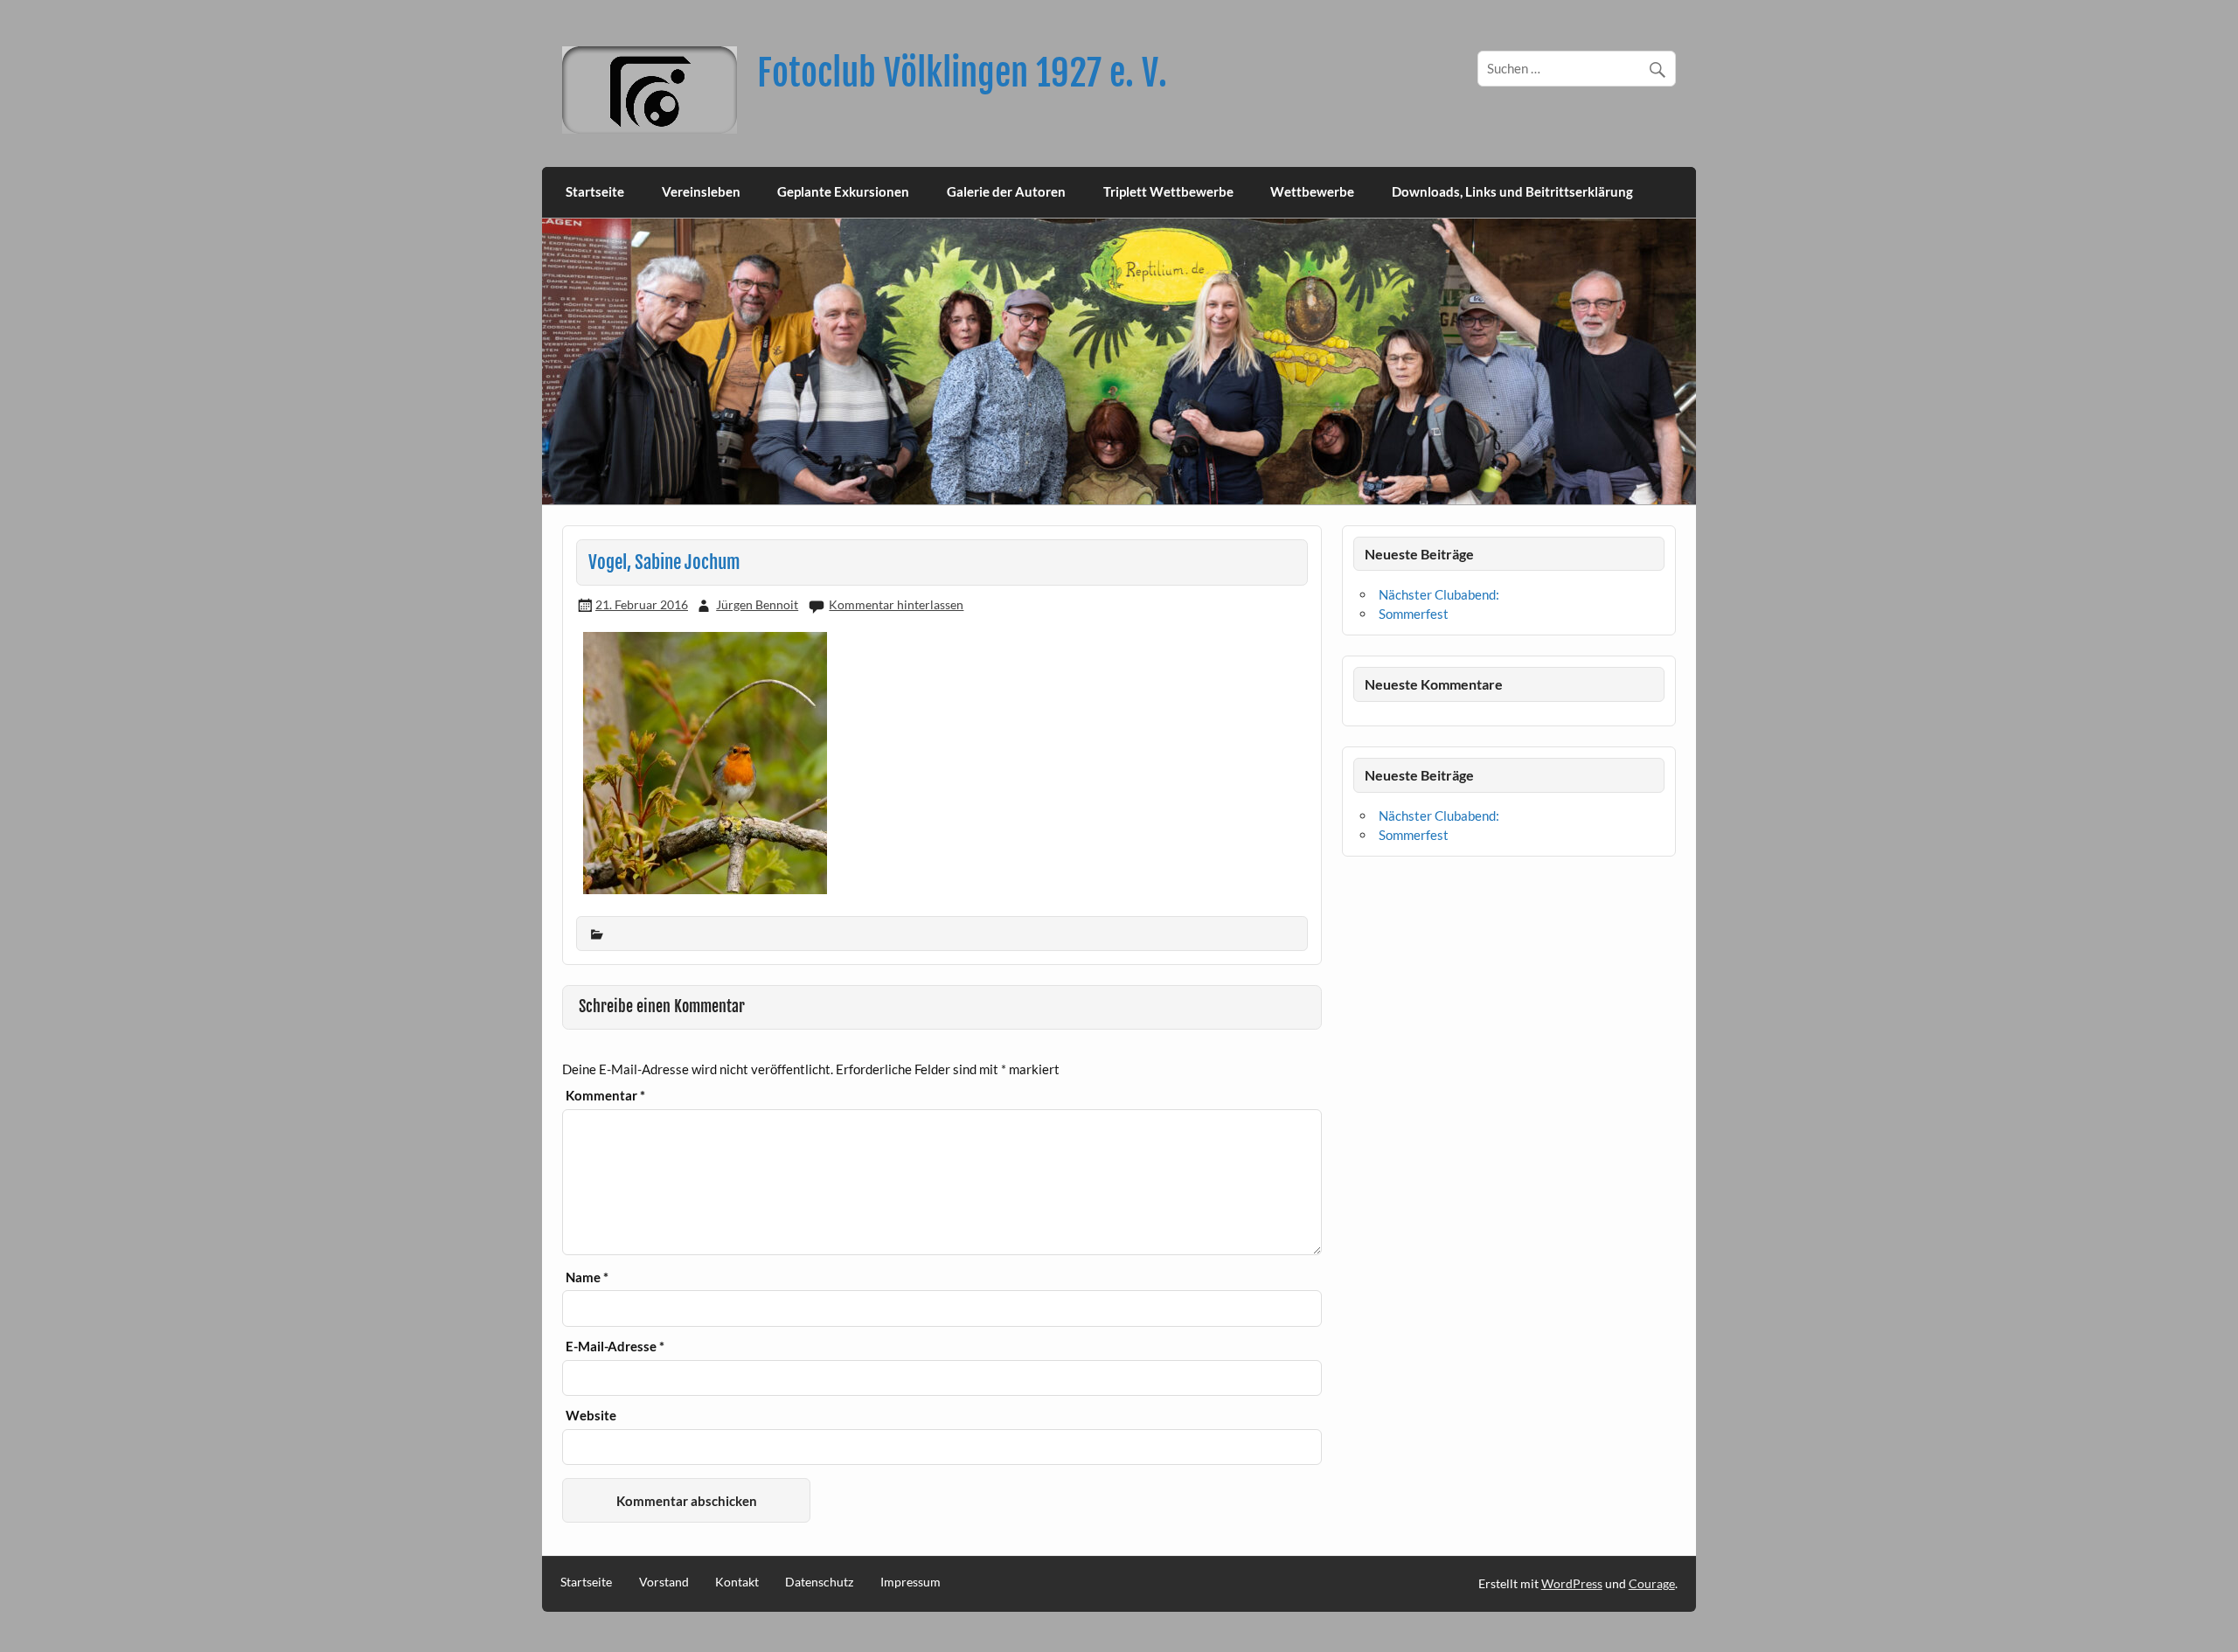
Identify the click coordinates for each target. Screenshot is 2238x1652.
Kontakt (737, 1582)
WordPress (1572, 1583)
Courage (1652, 1583)
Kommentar (605, 1096)
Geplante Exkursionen (843, 191)
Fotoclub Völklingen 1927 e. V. (962, 73)
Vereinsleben (701, 191)
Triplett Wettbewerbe (1168, 191)
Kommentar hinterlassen (896, 604)
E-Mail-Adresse (615, 1347)
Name (587, 1277)
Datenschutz (819, 1582)
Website (591, 1416)
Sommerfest (1414, 614)
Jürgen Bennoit (757, 604)
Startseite (595, 191)
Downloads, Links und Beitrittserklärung (1512, 191)
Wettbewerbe (1312, 191)
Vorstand (664, 1582)
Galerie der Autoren (1006, 191)
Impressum (910, 1582)
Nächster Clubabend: (1439, 594)
